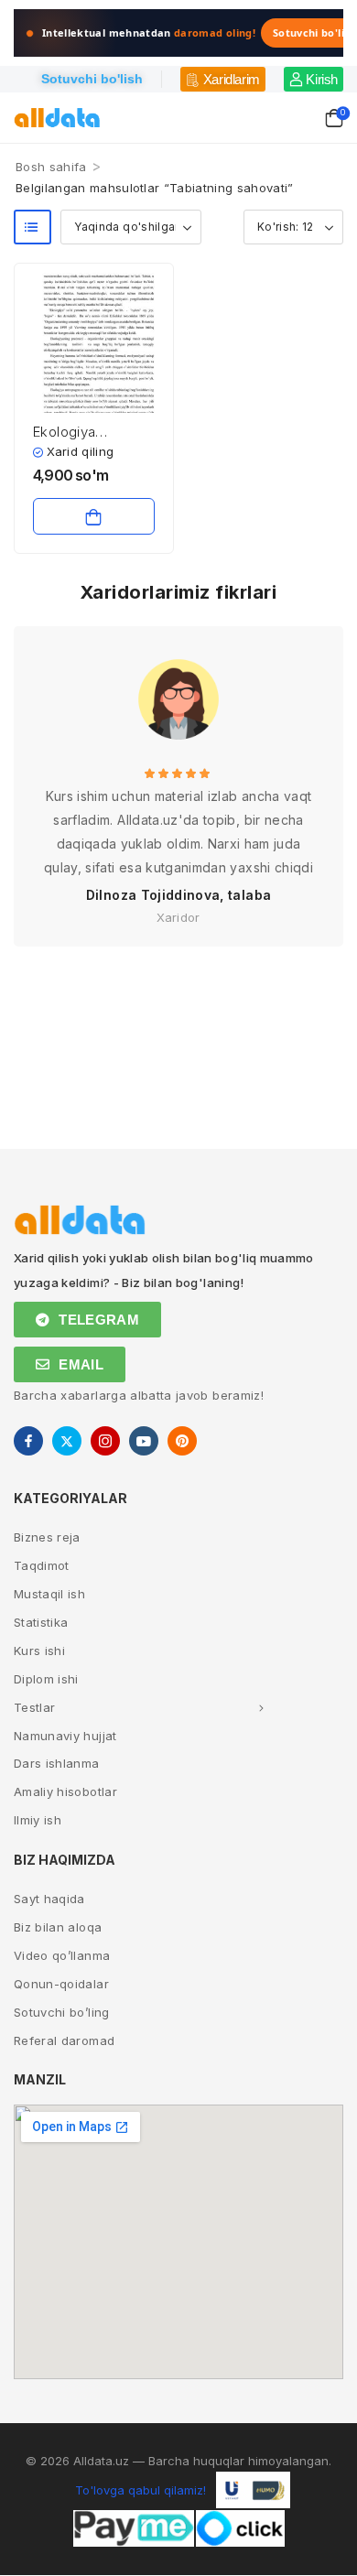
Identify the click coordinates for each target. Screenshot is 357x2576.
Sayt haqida (49, 1899)
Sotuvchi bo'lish (92, 79)
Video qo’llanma (62, 1955)
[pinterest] (182, 1441)
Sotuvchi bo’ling (62, 2012)
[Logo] (57, 118)
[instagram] (105, 1441)
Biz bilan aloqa (58, 1927)
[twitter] (67, 1441)
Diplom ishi (46, 1679)
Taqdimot (42, 1565)
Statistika (41, 1622)
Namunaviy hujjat (65, 1736)
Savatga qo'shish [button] (94, 516)
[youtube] (144, 1441)
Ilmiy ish (38, 1820)
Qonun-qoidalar (61, 1984)
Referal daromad (64, 2040)
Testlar (34, 1707)
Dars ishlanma (57, 1763)
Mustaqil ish (49, 1594)
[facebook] (28, 1441)
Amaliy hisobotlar (65, 1791)
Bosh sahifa (51, 167)
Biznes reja (47, 1537)
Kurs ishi (39, 1651)
